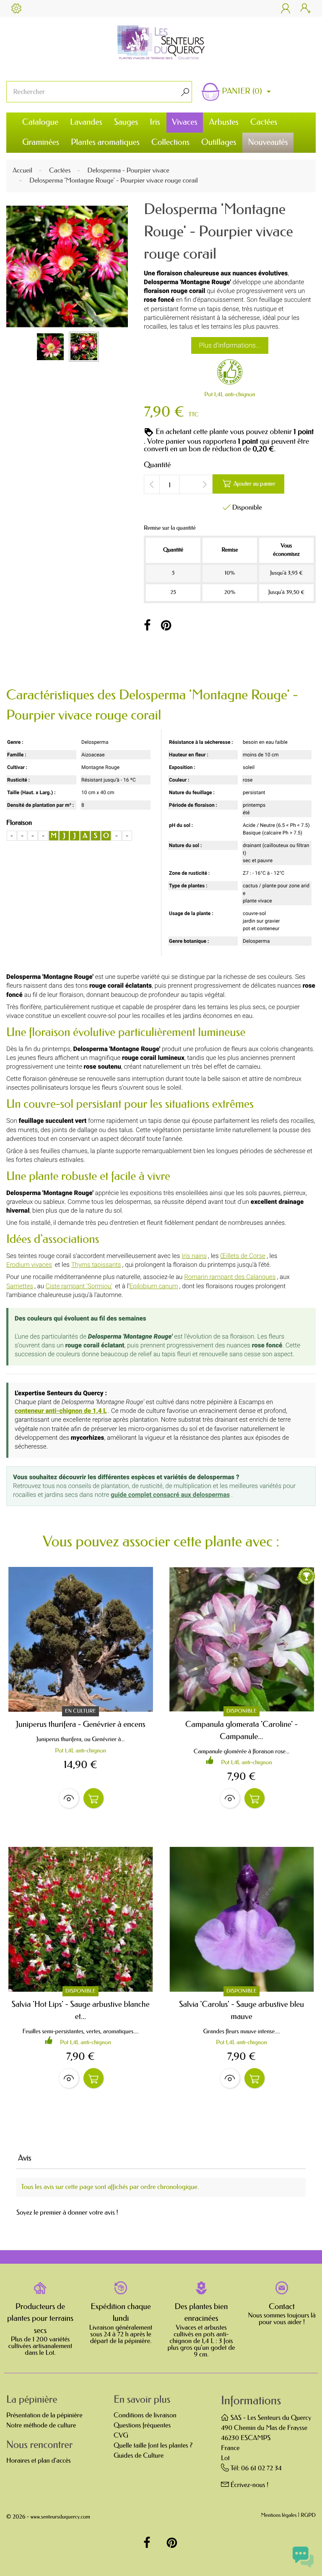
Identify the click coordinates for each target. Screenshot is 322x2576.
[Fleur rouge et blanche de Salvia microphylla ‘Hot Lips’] (80, 1919)
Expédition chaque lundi (121, 2313)
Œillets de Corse (243, 1256)
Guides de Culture (139, 2456)
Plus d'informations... (230, 345)
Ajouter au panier (249, 484)
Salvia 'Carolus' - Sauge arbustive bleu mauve (241, 2010)
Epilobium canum (154, 1286)
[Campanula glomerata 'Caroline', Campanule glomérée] (241, 1639)
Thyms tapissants (96, 1265)
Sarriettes (20, 1286)
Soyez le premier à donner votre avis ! (67, 2213)
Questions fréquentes (142, 2426)
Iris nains (194, 1256)
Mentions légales (279, 2516)
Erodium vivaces (29, 1265)
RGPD (308, 2516)
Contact (282, 2307)
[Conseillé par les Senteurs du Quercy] (230, 374)
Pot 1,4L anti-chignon (230, 394)
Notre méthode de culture (41, 2426)
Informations (251, 2401)
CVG (121, 2436)
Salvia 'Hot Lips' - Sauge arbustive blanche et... (80, 2010)
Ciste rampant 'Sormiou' (79, 1286)
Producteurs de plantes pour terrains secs (40, 2318)
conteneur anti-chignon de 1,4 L (61, 1411)
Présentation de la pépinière (44, 2415)
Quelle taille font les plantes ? (153, 2446)
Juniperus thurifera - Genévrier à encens (80, 1724)
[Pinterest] (166, 626)
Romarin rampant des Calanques (230, 1277)
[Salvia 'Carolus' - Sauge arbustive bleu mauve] (241, 1919)
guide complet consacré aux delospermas (170, 1495)
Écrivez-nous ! (250, 2485)
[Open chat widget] (303, 2557)
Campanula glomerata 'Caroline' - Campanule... (241, 1730)
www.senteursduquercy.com (60, 2517)
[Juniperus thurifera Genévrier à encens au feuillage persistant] (80, 1639)
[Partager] (147, 626)
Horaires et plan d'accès (39, 2461)
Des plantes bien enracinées (201, 2313)
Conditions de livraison (145, 2415)
